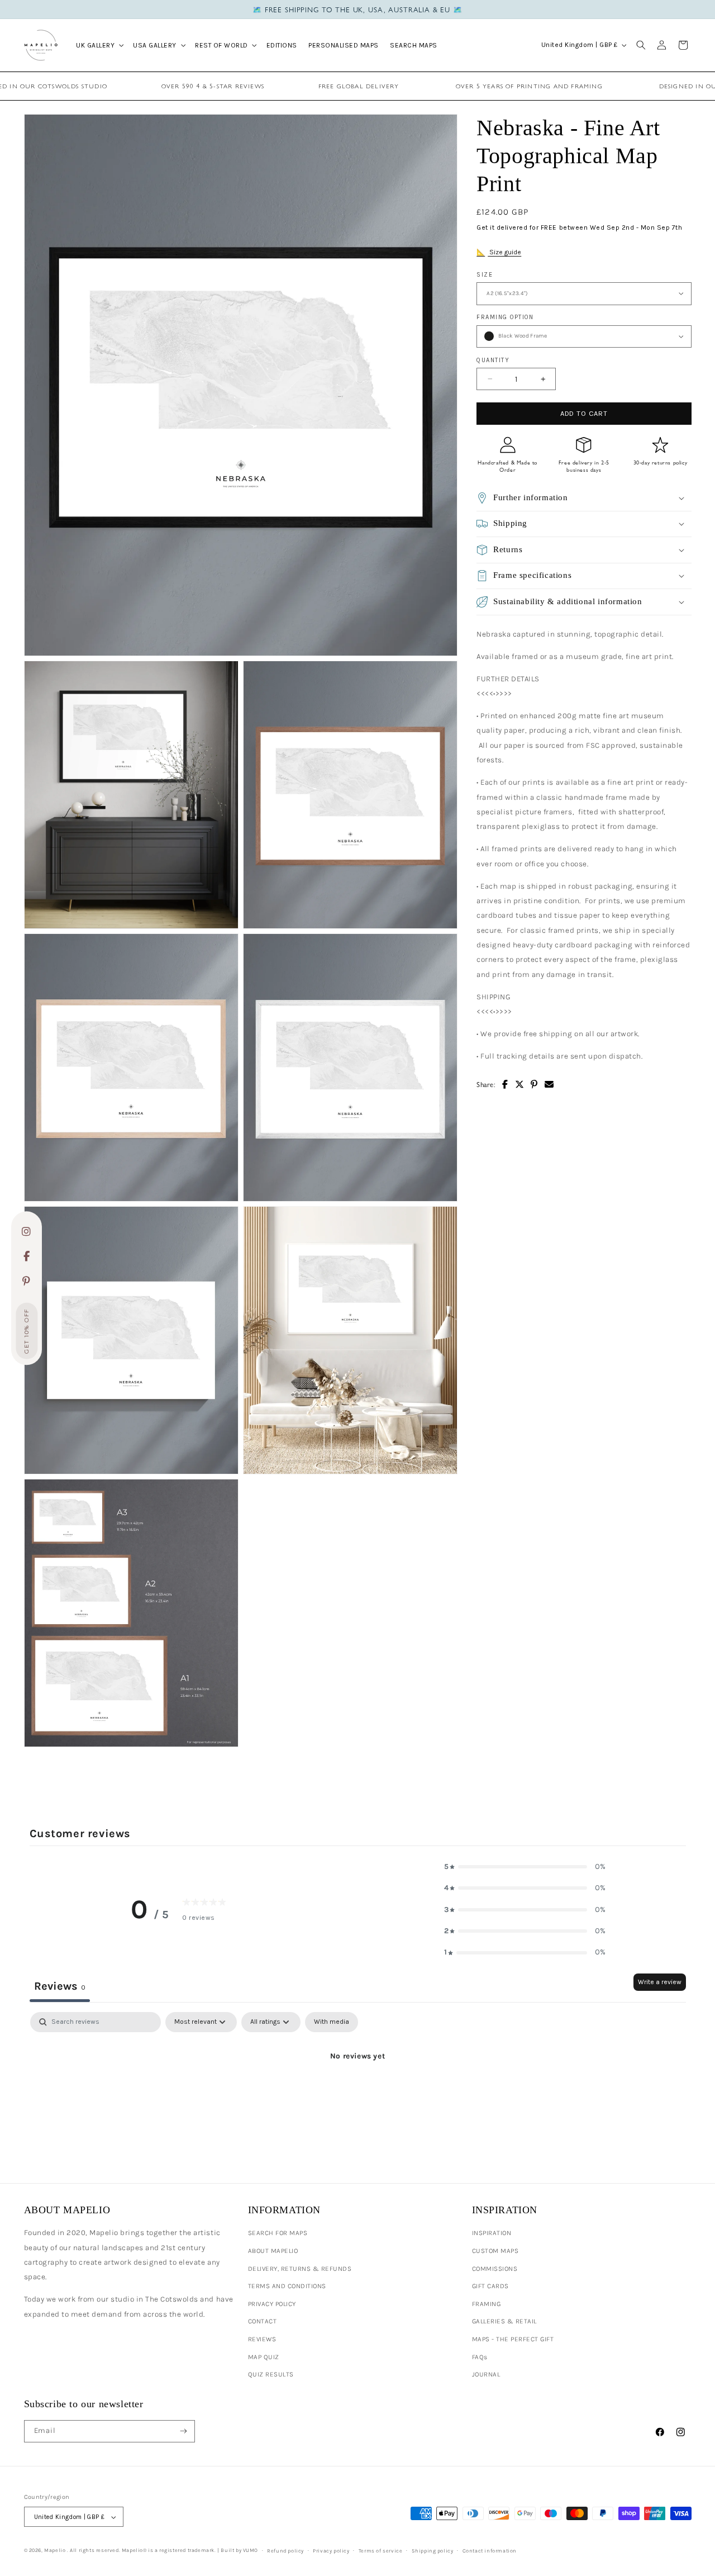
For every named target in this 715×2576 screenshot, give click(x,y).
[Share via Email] (549, 1085)
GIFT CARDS (490, 2286)
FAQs (480, 2357)
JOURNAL (486, 2374)
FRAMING (487, 2304)
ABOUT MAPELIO (273, 2251)
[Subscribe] (183, 2431)
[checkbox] (332, 2022)
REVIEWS (262, 2339)
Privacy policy (331, 2551)
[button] (99, 45)
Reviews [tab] (60, 1986)
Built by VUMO (239, 2550)
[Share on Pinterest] (534, 1085)
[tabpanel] (358, 2095)
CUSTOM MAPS (495, 2251)
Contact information (490, 2551)
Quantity (493, 360)
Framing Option (505, 317)
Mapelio (55, 2550)
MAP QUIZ (264, 2357)
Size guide (504, 252)
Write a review (660, 1982)
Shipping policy (433, 2551)
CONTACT (263, 2321)
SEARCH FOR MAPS (278, 2233)
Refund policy (285, 2551)
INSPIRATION (492, 2233)
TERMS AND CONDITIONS (287, 2286)
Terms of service (381, 2551)
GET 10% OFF (27, 1332)
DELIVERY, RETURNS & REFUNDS (300, 2269)
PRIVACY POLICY (272, 2304)
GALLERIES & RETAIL (504, 2321)
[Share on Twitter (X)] (520, 1085)
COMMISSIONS (495, 2269)
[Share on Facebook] (505, 1085)
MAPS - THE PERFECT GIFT (513, 2339)
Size (485, 274)
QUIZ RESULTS (271, 2374)
